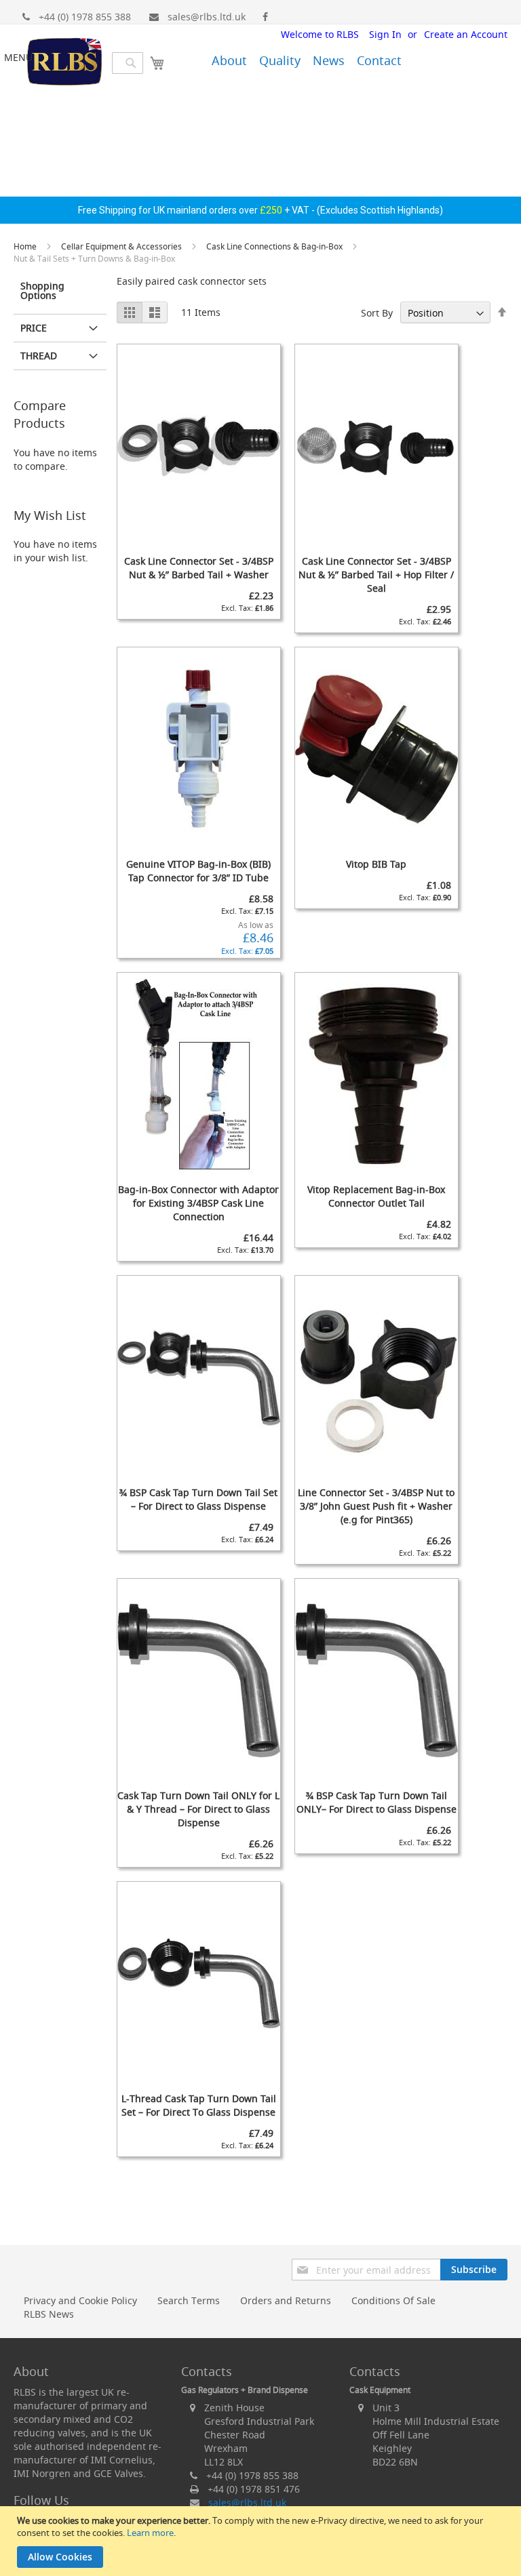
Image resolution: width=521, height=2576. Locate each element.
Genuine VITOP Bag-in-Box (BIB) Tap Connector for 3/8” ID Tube (198, 871)
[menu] (287, 58)
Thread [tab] (39, 356)
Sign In (385, 34)
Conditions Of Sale (393, 2300)
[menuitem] (229, 60)
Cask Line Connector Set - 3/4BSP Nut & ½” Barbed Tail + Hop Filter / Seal (376, 575)
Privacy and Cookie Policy (80, 2300)
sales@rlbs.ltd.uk (207, 17)
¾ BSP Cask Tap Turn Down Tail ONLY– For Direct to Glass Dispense (377, 1802)
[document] (262, 2541)
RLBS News (49, 2314)
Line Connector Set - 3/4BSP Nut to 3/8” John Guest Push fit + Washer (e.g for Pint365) (376, 1506)
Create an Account (466, 34)
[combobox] (128, 63)
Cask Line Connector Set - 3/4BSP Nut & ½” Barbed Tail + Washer (199, 568)
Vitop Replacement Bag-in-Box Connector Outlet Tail (376, 1196)
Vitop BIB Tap (376, 864)
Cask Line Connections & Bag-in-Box (275, 246)
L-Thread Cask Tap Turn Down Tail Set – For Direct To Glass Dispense (199, 2105)
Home (26, 246)
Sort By (377, 313)
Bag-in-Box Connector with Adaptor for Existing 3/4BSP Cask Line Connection (198, 1203)
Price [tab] (34, 328)
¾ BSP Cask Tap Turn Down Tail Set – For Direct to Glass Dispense (198, 1499)
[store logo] (64, 63)
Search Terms (189, 2300)
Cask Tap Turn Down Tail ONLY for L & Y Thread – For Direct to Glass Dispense (198, 1809)
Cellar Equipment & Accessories (122, 246)
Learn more (150, 2533)
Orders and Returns (286, 2300)
